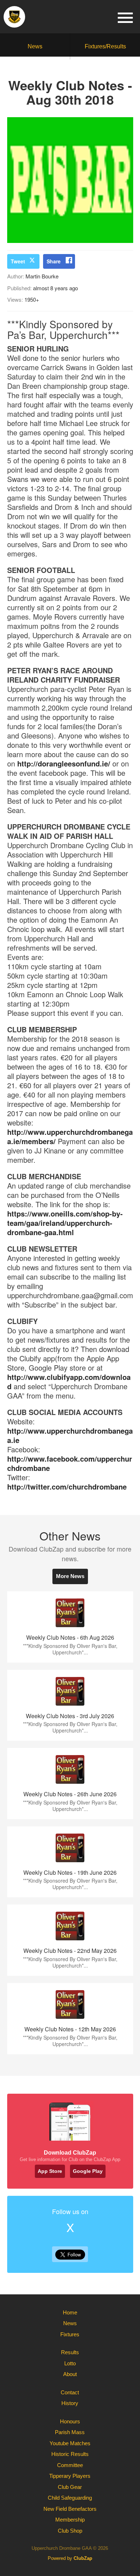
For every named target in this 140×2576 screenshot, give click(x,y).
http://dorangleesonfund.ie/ (64, 763)
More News (70, 1576)
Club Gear (70, 2487)
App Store (50, 2171)
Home (70, 2312)
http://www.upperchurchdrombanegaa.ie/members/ (70, 1136)
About (70, 2374)
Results (70, 2352)
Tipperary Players (70, 2476)
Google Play (88, 2171)
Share (54, 261)
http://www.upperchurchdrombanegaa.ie (70, 1435)
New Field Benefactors (70, 2509)
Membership (70, 2520)
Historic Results (70, 2454)
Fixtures (70, 2334)
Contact (70, 2392)
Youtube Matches (70, 2443)
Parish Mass (70, 2432)
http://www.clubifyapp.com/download (69, 1382)
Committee (70, 2465)
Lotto (70, 2363)
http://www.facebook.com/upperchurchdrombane (70, 1463)
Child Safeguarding (70, 2498)
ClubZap (83, 2558)
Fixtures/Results (105, 46)
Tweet (18, 261)
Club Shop (70, 2531)
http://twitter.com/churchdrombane (67, 1487)
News (35, 46)
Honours (70, 2421)
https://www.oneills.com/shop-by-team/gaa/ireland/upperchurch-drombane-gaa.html (65, 1223)
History (70, 2403)
